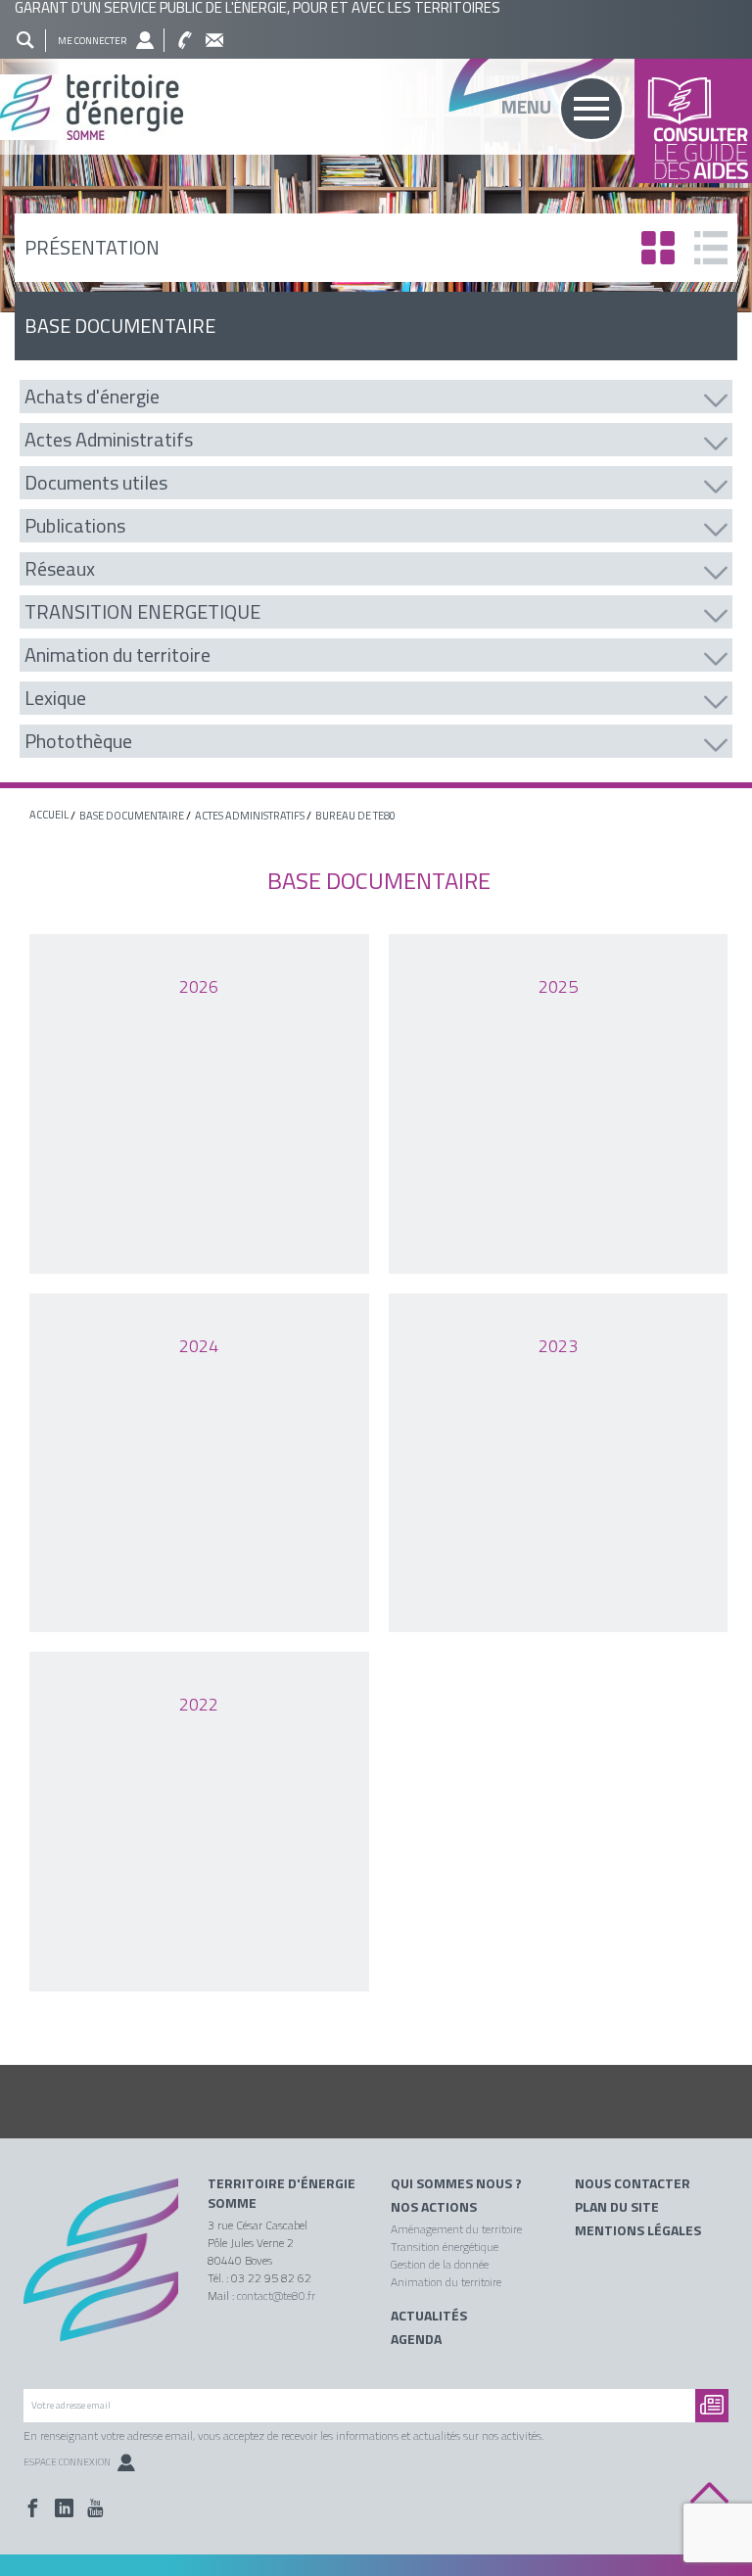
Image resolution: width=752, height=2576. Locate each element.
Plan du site (617, 2207)
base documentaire (132, 816)
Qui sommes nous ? (456, 2183)
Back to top (709, 2493)
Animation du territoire (446, 2282)
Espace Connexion (67, 2462)
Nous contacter (633, 2183)
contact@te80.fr (276, 2295)
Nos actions (434, 2207)
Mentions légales (638, 2230)
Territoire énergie (101, 2272)
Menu (526, 106)
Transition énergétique (445, 2247)
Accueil (49, 815)
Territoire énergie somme (376, 107)
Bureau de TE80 (355, 816)
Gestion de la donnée (440, 2264)
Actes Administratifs (250, 816)
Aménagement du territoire (456, 2229)
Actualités (429, 2316)
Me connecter (92, 41)
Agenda (416, 2339)
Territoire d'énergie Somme (282, 2193)
